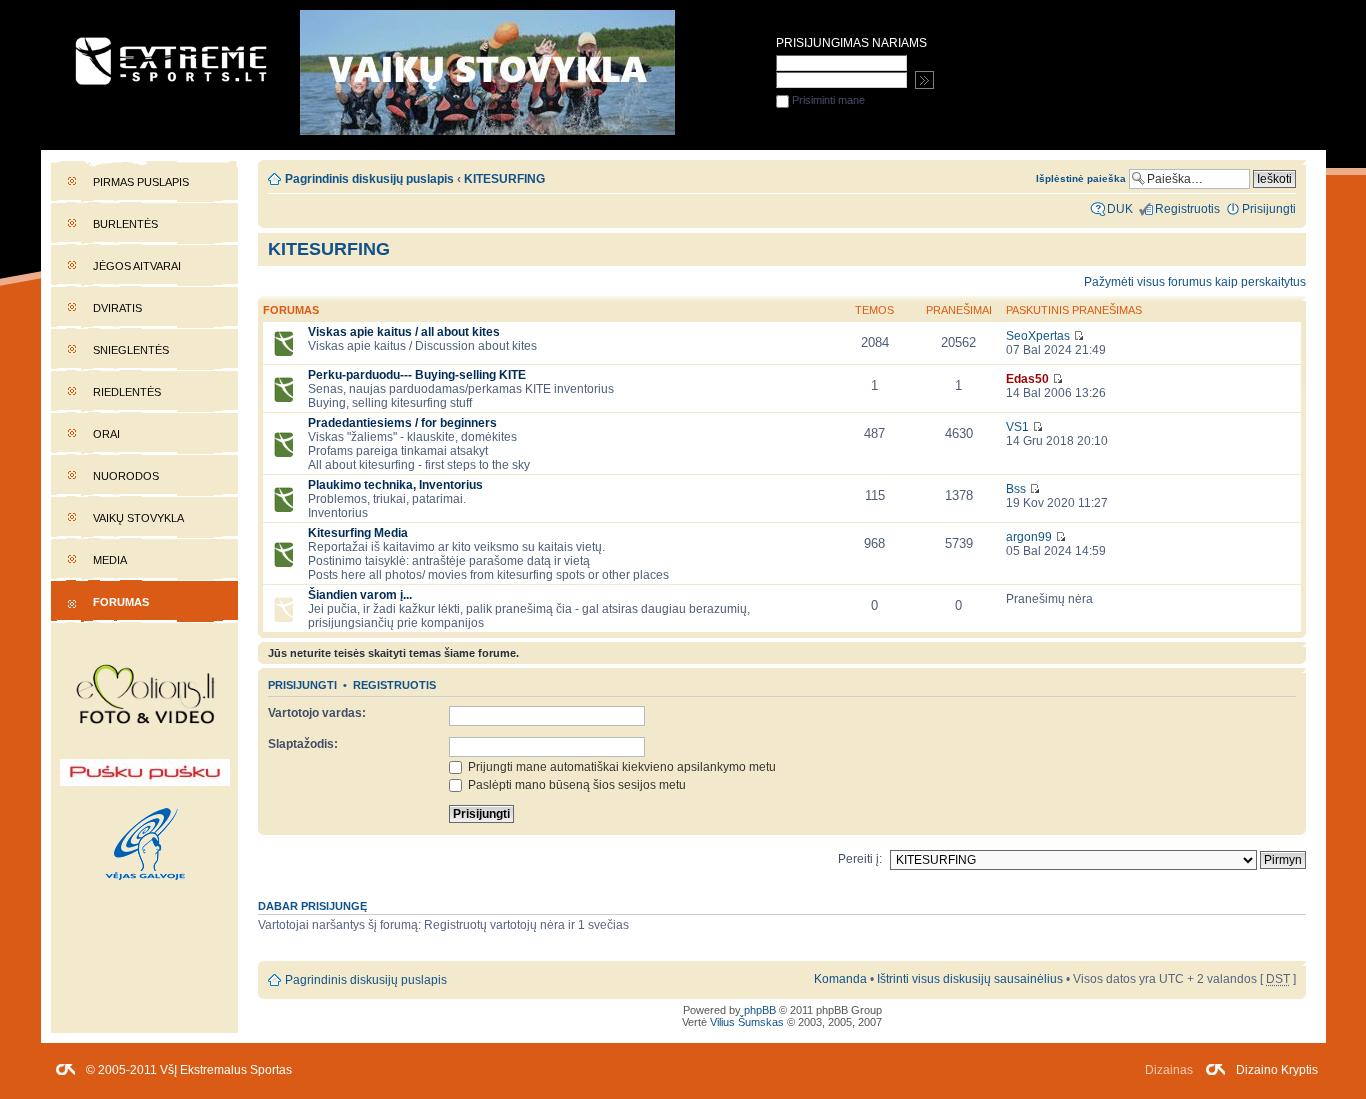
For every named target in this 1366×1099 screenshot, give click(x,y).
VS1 (1017, 427)
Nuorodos (126, 476)
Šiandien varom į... (360, 595)
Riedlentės (127, 392)
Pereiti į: (860, 859)
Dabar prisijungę (312, 906)
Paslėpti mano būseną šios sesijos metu (575, 785)
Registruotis (394, 685)
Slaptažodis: (303, 744)
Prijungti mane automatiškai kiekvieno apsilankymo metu (620, 767)
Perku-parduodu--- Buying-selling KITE (417, 375)
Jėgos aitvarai (137, 266)
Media (110, 560)
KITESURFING (329, 249)
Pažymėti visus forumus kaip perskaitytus (1195, 282)
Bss (1016, 489)
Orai (106, 434)
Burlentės (125, 224)
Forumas (121, 602)
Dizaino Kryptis (1277, 1070)
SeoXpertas (1038, 336)
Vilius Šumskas (747, 1022)
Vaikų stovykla (138, 518)
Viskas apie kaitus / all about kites (404, 332)
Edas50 (1027, 379)
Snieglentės (131, 350)
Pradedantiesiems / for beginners (402, 423)
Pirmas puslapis (141, 182)
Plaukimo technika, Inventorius (395, 485)
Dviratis (117, 308)
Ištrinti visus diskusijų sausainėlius (970, 979)
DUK (1120, 209)
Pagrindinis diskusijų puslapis (369, 179)
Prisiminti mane (827, 100)
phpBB (760, 1010)
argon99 (1029, 537)
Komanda (840, 979)
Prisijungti (302, 685)
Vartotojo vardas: (317, 713)
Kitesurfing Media (358, 533)
